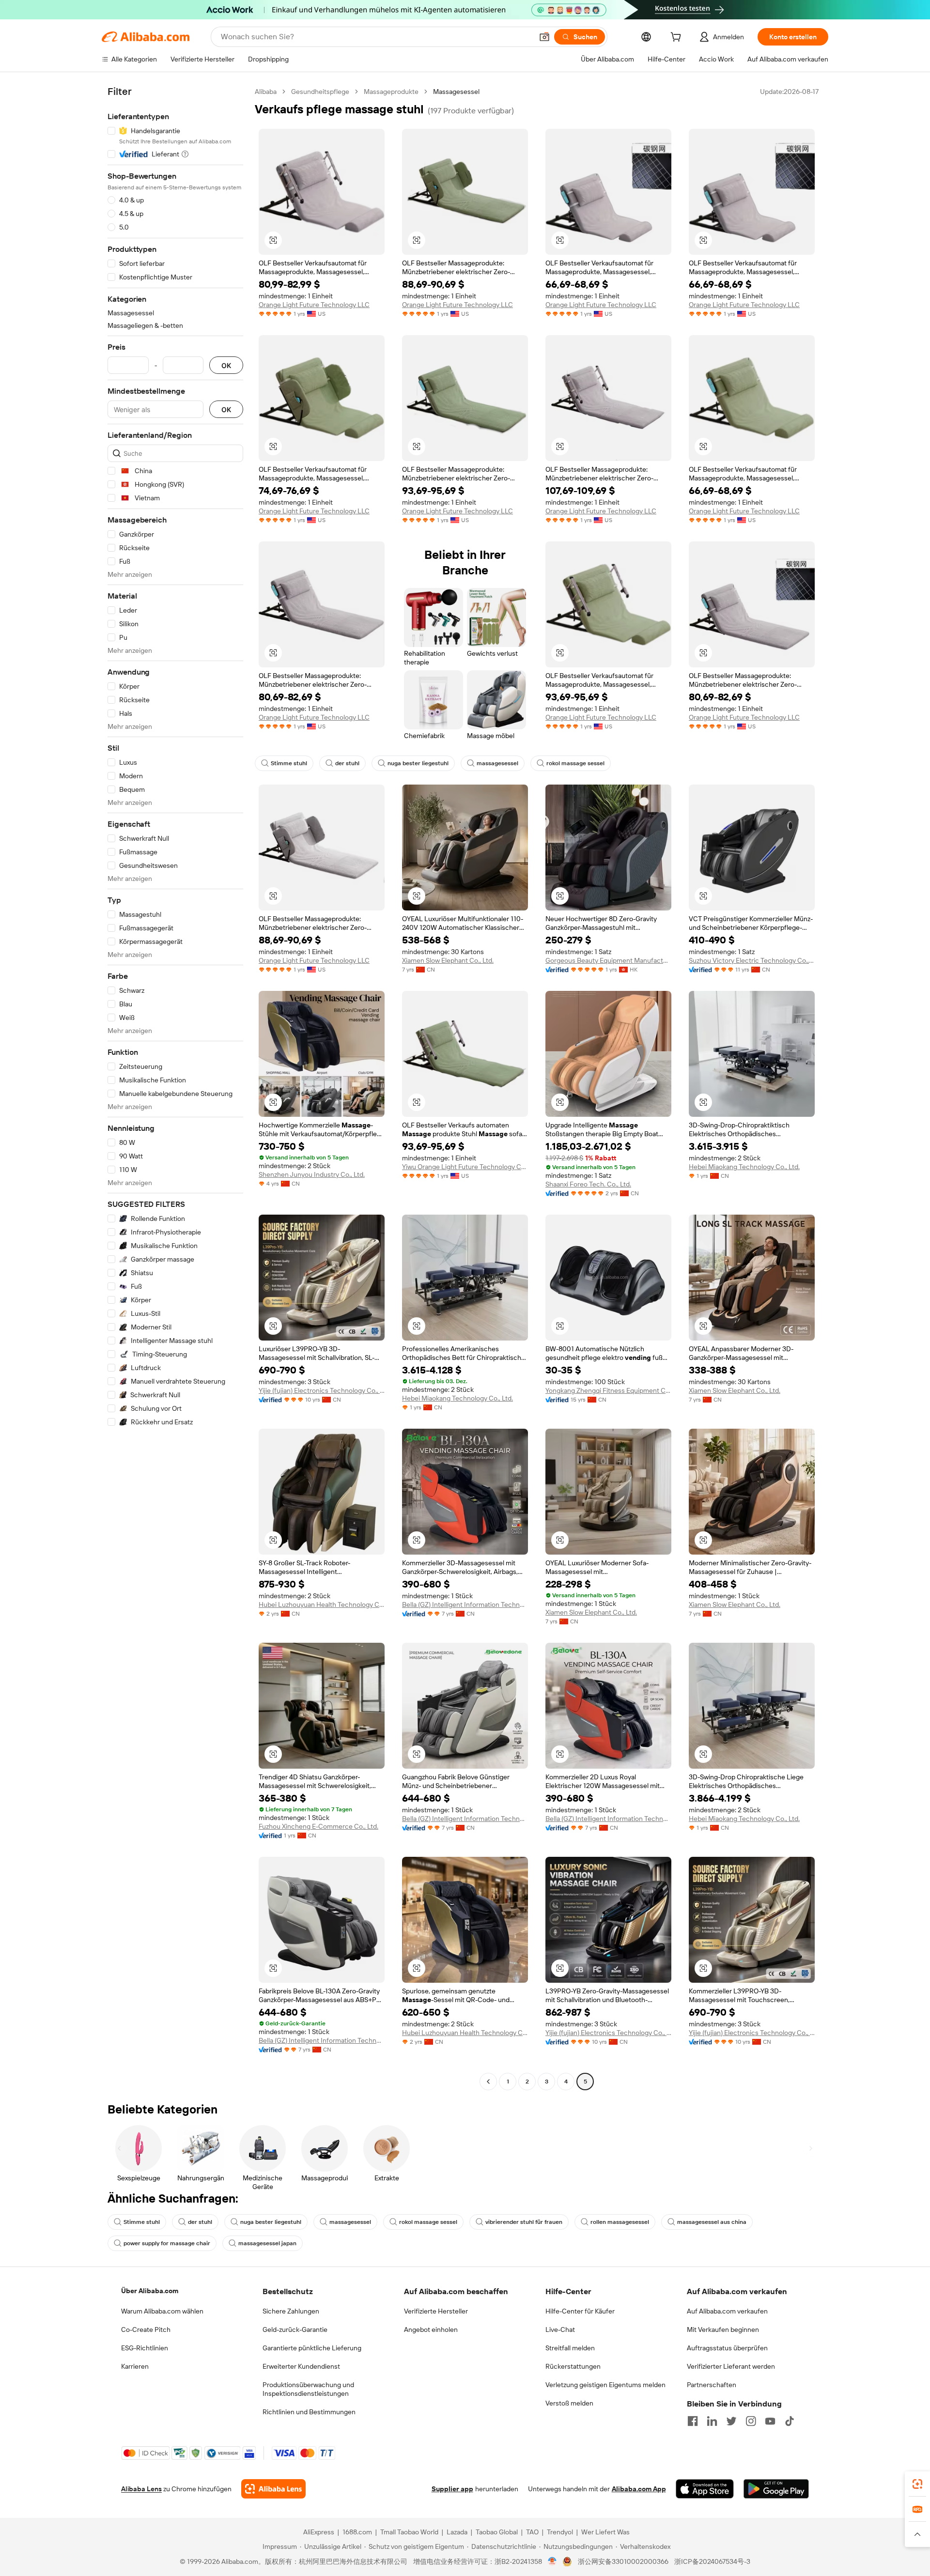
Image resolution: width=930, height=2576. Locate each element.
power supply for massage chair (167, 2243)
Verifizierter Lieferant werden (731, 2366)
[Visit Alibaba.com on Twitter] (731, 2421)
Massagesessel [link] (456, 92)
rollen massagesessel (620, 2222)
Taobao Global (497, 2532)
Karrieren (135, 2366)
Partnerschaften (712, 2385)
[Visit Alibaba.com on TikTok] (790, 2421)
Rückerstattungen (573, 2366)
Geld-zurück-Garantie (295, 2329)
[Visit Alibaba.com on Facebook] (693, 2421)
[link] (917, 2484)
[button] (544, 37)
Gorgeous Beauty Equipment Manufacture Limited (608, 960)
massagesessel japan (267, 2243)
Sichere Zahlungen (291, 2311)
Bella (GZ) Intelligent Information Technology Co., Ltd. (465, 1604)
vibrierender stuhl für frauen (524, 2222)
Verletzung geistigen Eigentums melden (605, 2385)
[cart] (678, 38)
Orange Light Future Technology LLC (314, 305)
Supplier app (452, 2489)
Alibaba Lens (141, 2489)
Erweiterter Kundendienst (301, 2366)
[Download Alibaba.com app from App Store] (705, 2489)
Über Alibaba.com (150, 2291)
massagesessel (497, 763)
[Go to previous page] (488, 2082)
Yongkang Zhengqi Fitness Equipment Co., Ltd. (608, 1390)
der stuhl (347, 763)
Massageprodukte (391, 92)
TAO (532, 2532)
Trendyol (560, 2532)
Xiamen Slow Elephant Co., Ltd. (448, 960)
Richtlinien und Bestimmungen (309, 2412)
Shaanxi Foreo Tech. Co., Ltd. (588, 1184)
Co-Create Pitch (146, 2329)
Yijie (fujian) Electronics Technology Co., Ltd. (322, 1390)
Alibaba (266, 92)
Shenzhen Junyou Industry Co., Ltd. (312, 1174)
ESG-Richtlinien (145, 2348)
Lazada (457, 2532)
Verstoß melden (569, 2403)
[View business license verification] (552, 2561)
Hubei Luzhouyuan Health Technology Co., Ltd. (322, 1604)
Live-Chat (560, 2329)
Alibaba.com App (639, 2489)
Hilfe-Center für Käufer (580, 2311)
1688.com (357, 2532)
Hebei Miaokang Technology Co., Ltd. (744, 1167)
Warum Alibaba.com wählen (162, 2311)
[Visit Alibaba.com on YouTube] (770, 2421)
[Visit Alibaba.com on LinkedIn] (712, 2421)
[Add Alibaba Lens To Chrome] (273, 2489)
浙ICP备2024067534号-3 (712, 2561)
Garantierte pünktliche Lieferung (312, 2348)
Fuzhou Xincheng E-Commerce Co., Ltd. (318, 1826)
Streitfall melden (570, 2348)
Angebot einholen (431, 2329)
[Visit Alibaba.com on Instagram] (751, 2421)
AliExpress (319, 2532)
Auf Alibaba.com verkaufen (727, 2311)
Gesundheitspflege (320, 92)
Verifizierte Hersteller (436, 2311)
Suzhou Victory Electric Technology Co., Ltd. (752, 960)
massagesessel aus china (712, 2222)
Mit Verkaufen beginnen (723, 2329)
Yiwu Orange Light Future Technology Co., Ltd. (465, 1167)
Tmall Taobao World (409, 2532)
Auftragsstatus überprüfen (727, 2348)
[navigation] (175, 1088)
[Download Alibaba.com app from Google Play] (776, 2489)
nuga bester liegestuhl (418, 763)
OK (226, 365)
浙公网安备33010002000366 (623, 2561)
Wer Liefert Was (605, 2532)
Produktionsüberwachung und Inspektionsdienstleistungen (308, 2389)
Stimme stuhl (289, 763)
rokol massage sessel (575, 763)
